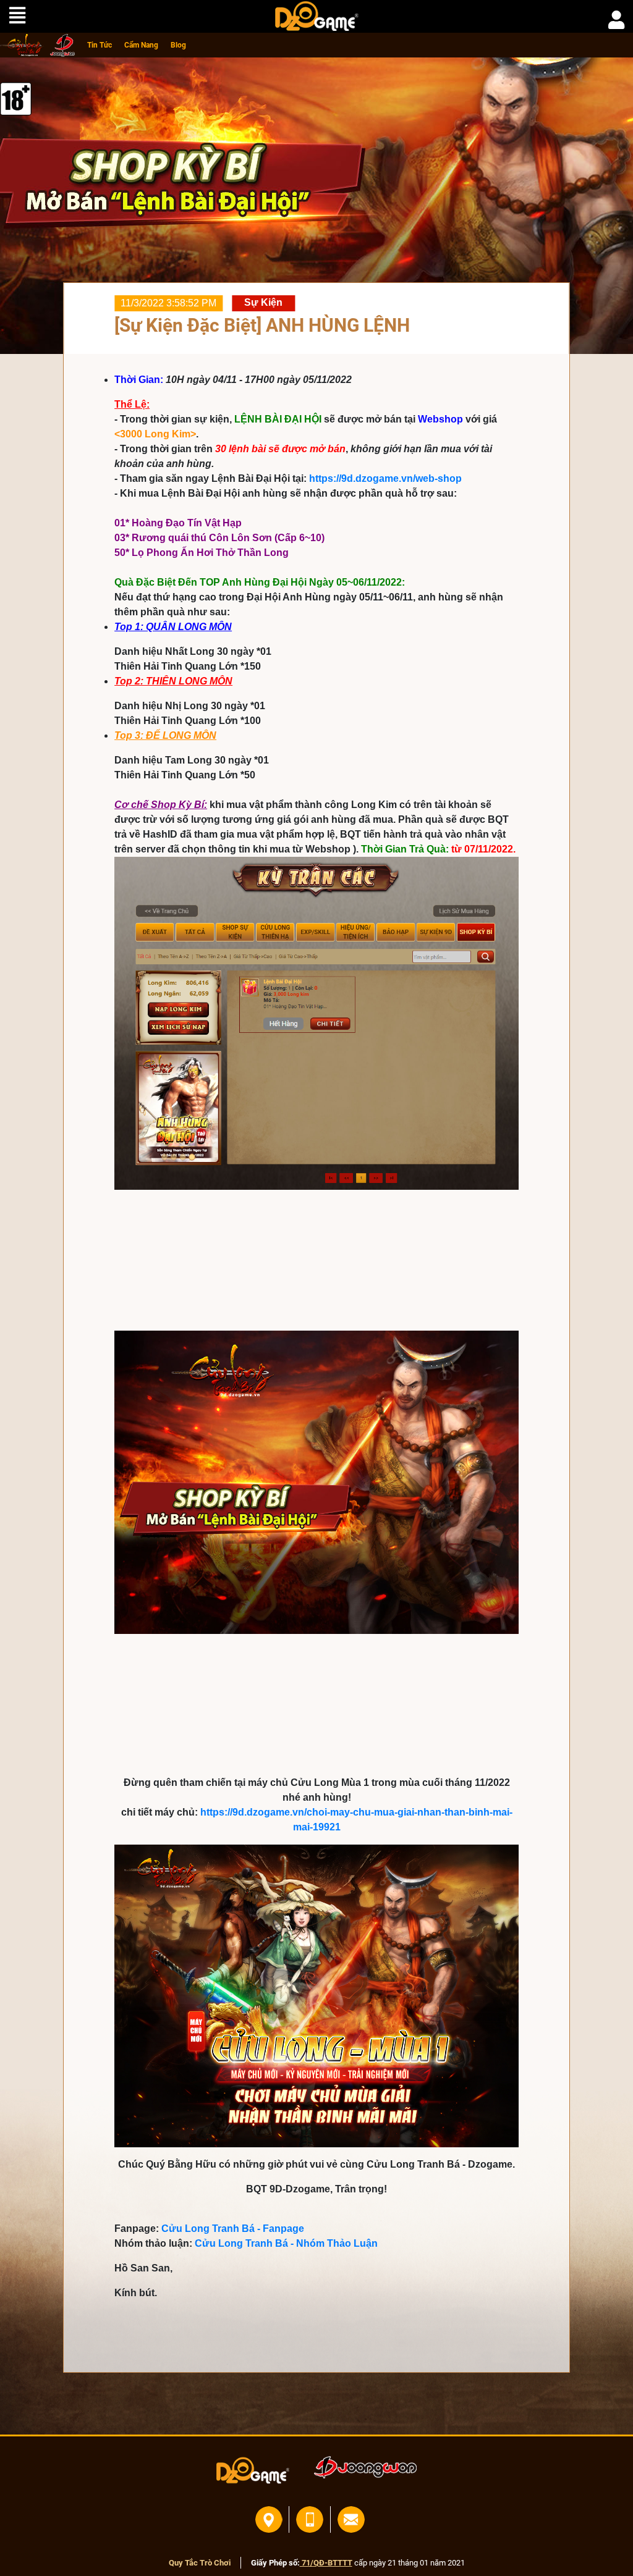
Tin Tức (100, 45)
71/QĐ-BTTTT (326, 2563)
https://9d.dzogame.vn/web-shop (385, 478)
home (22, 45)
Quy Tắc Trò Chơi (200, 2563)
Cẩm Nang (141, 45)
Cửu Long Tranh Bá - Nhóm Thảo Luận (286, 2243)
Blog (178, 45)
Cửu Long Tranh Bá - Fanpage (233, 2229)
